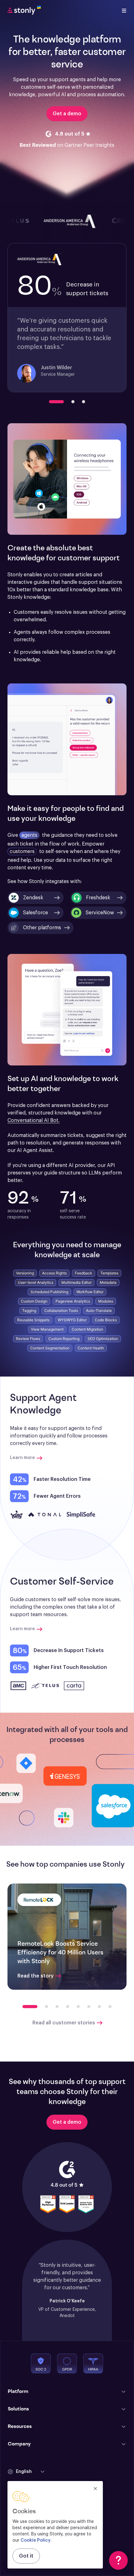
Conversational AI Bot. (33, 1120)
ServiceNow (100, 913)
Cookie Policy (36, 2540)
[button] (41, 928)
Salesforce (36, 913)
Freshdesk (98, 898)
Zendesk (33, 898)
